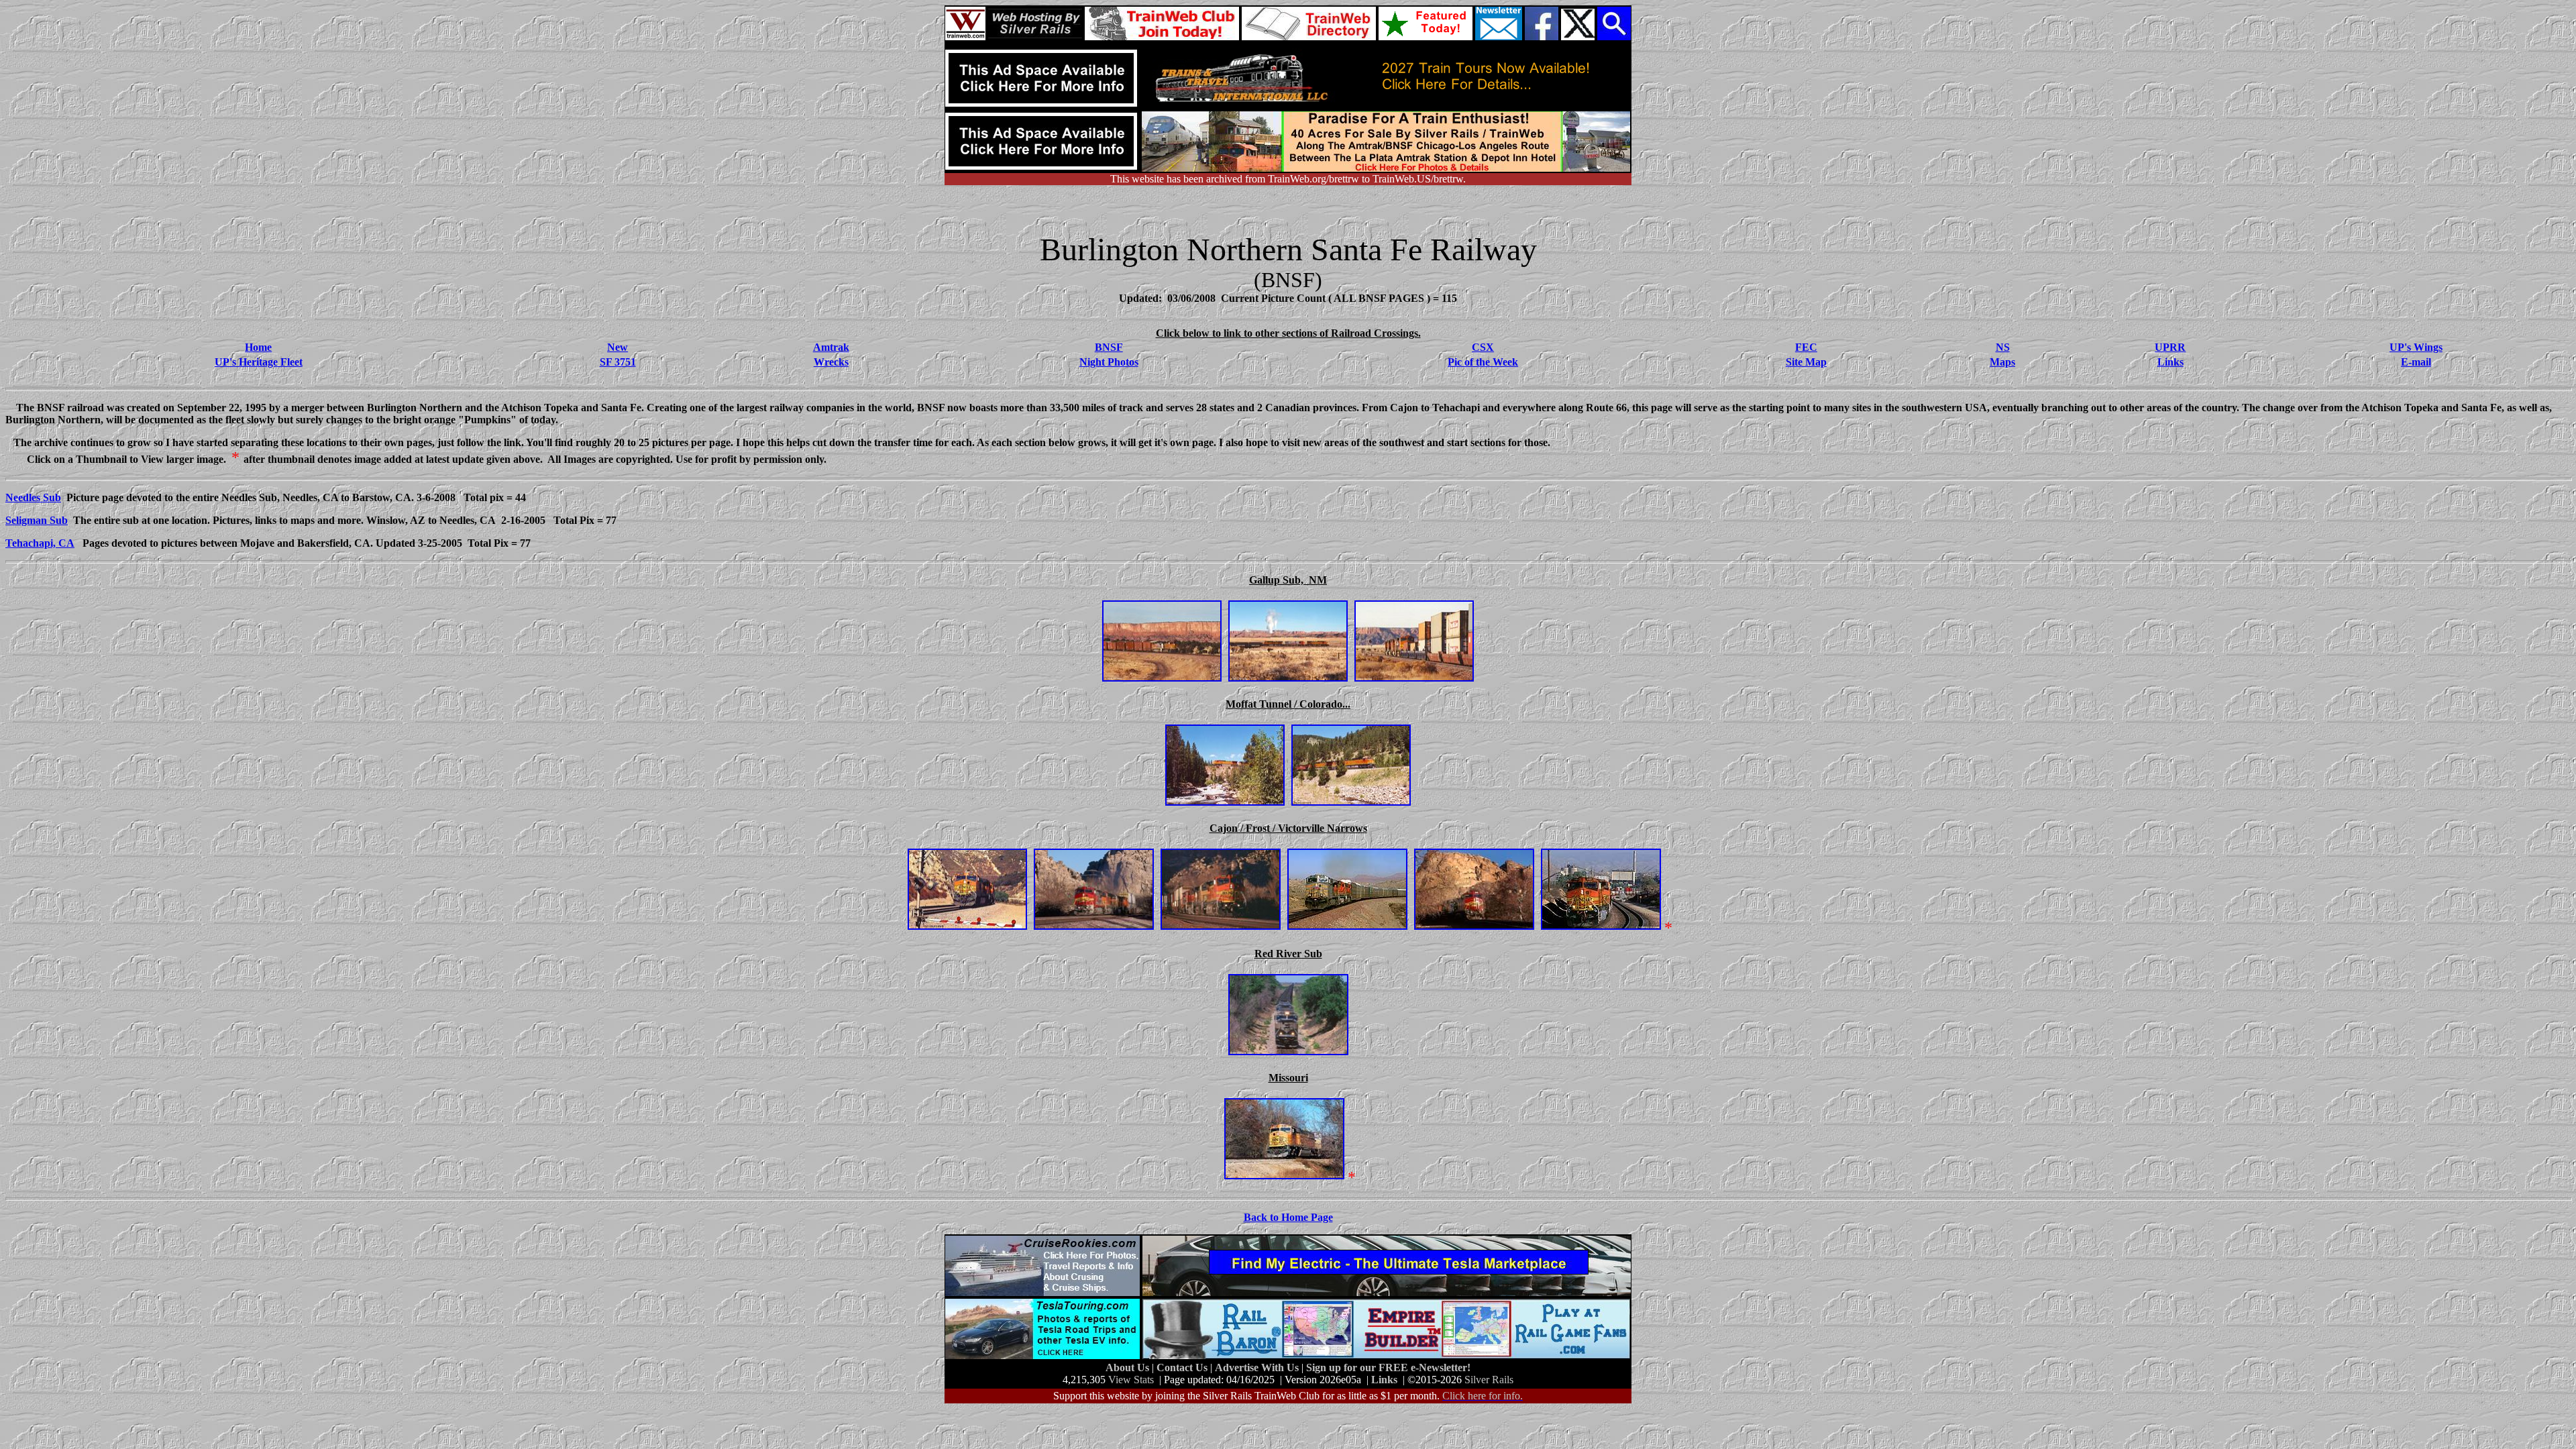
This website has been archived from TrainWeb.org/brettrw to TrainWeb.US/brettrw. (1288, 179)
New (618, 347)
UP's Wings (2416, 347)
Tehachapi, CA (40, 543)
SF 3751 (618, 362)
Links (2170, 362)
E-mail (2416, 362)
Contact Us (1183, 1367)
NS (2003, 347)
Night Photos (1109, 362)
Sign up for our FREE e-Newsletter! (1388, 1367)
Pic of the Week (1483, 362)
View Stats (1131, 1380)
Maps (2002, 362)
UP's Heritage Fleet (259, 362)
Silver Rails (1489, 1380)
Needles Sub (33, 497)
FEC (1806, 347)
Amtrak (831, 347)
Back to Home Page (1288, 1217)
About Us (1129, 1367)
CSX (1483, 347)
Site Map (1806, 362)
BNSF (1109, 347)
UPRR (2170, 347)
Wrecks (831, 362)
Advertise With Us (1258, 1367)
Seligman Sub (37, 520)
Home (258, 347)
